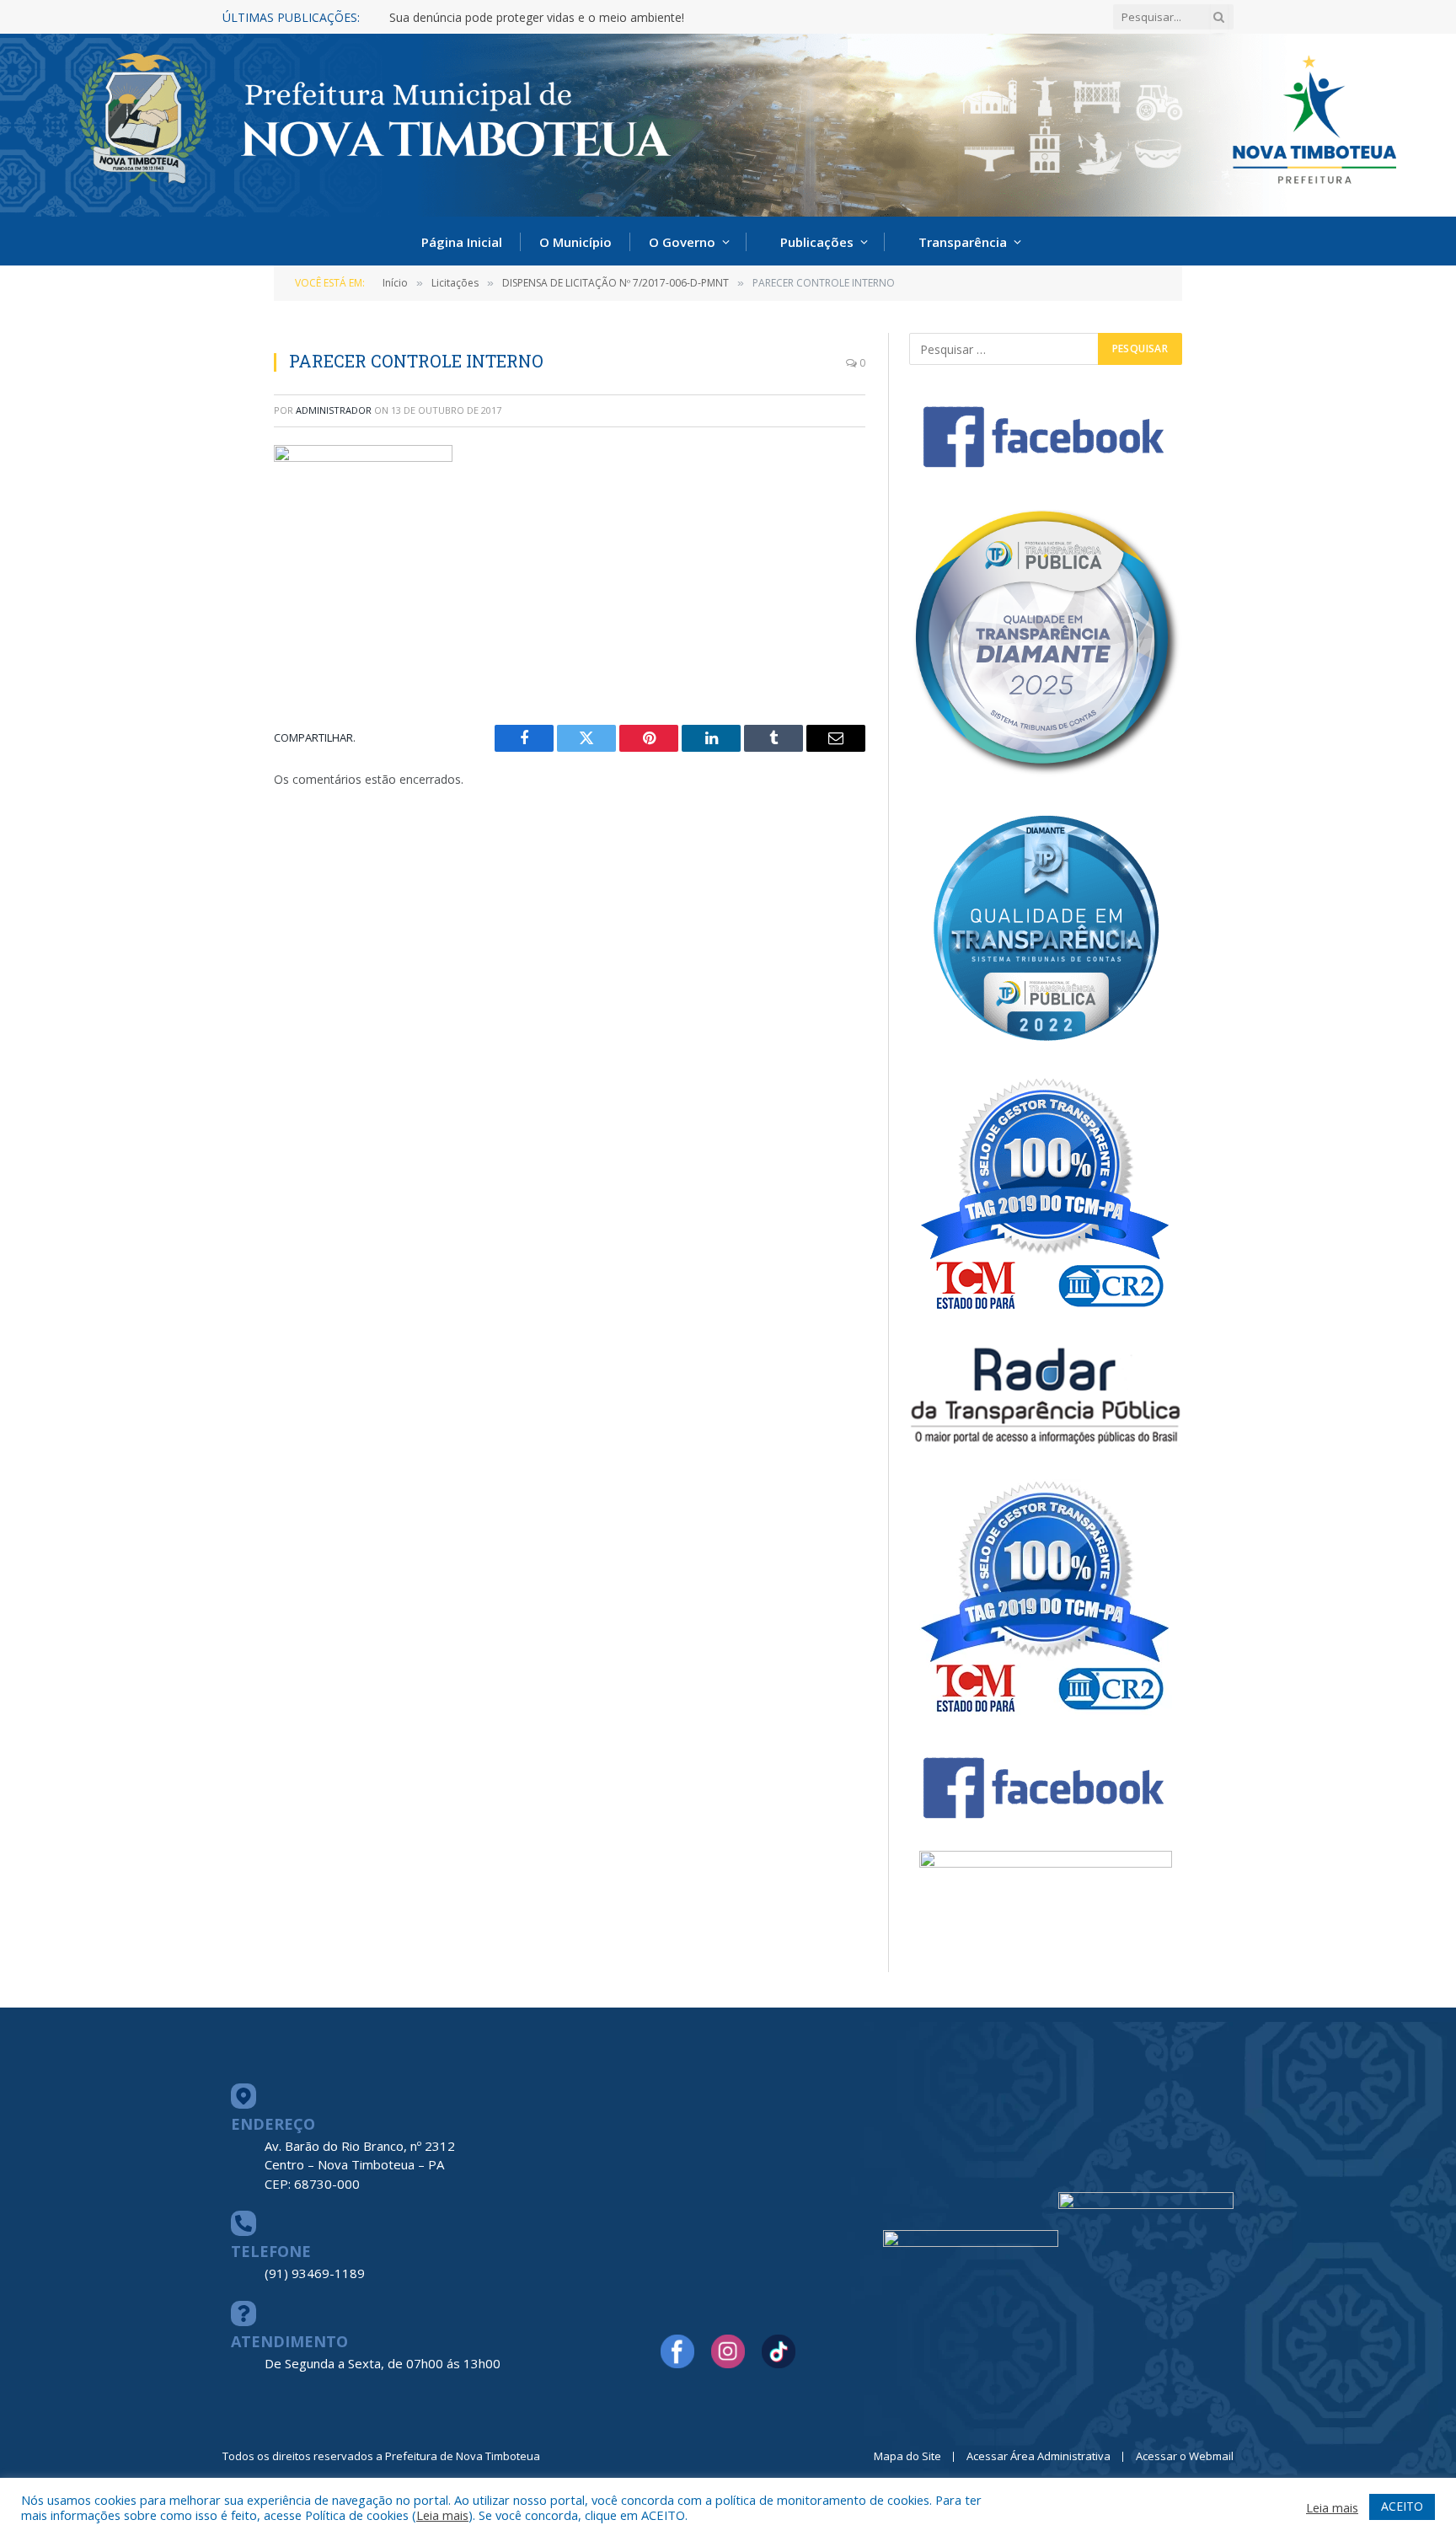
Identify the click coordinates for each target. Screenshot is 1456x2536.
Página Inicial (462, 242)
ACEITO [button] (1402, 2506)
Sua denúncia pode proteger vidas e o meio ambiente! (537, 18)
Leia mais (442, 2515)
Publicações (817, 242)
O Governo (682, 242)
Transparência (963, 242)
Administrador (334, 410)
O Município (575, 242)
